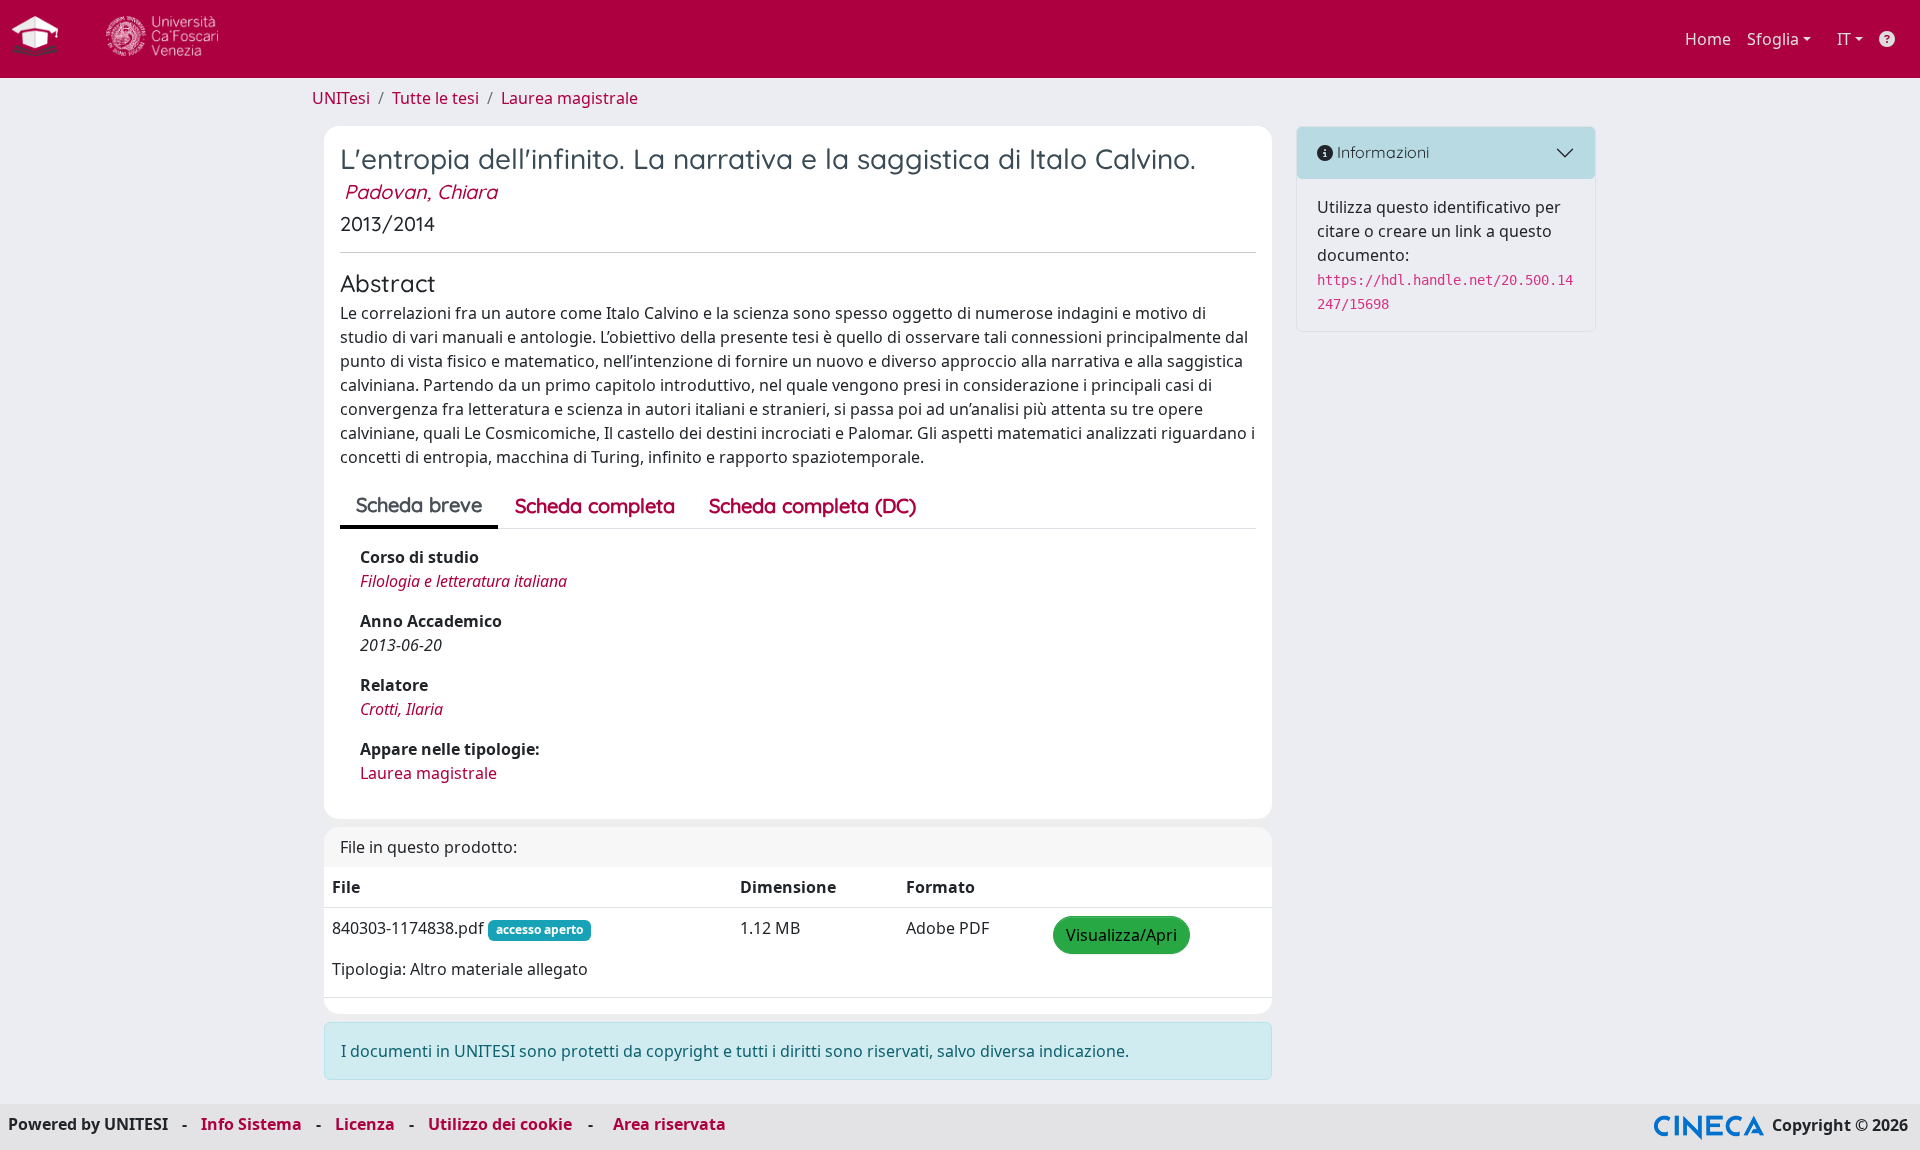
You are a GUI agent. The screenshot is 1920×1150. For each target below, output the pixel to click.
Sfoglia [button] (1773, 39)
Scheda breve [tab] (419, 504)
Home (1708, 39)
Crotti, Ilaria (401, 709)
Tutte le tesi (435, 98)
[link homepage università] (162, 39)
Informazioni (1381, 152)
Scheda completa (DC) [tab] (812, 505)
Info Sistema (251, 1124)
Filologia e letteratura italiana (463, 581)
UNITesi (341, 98)
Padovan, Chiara (420, 191)
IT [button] (1844, 39)
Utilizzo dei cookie (500, 1124)
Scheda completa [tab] (595, 505)
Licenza (365, 1124)
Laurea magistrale (569, 98)
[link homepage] (43, 39)
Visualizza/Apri (1121, 935)
